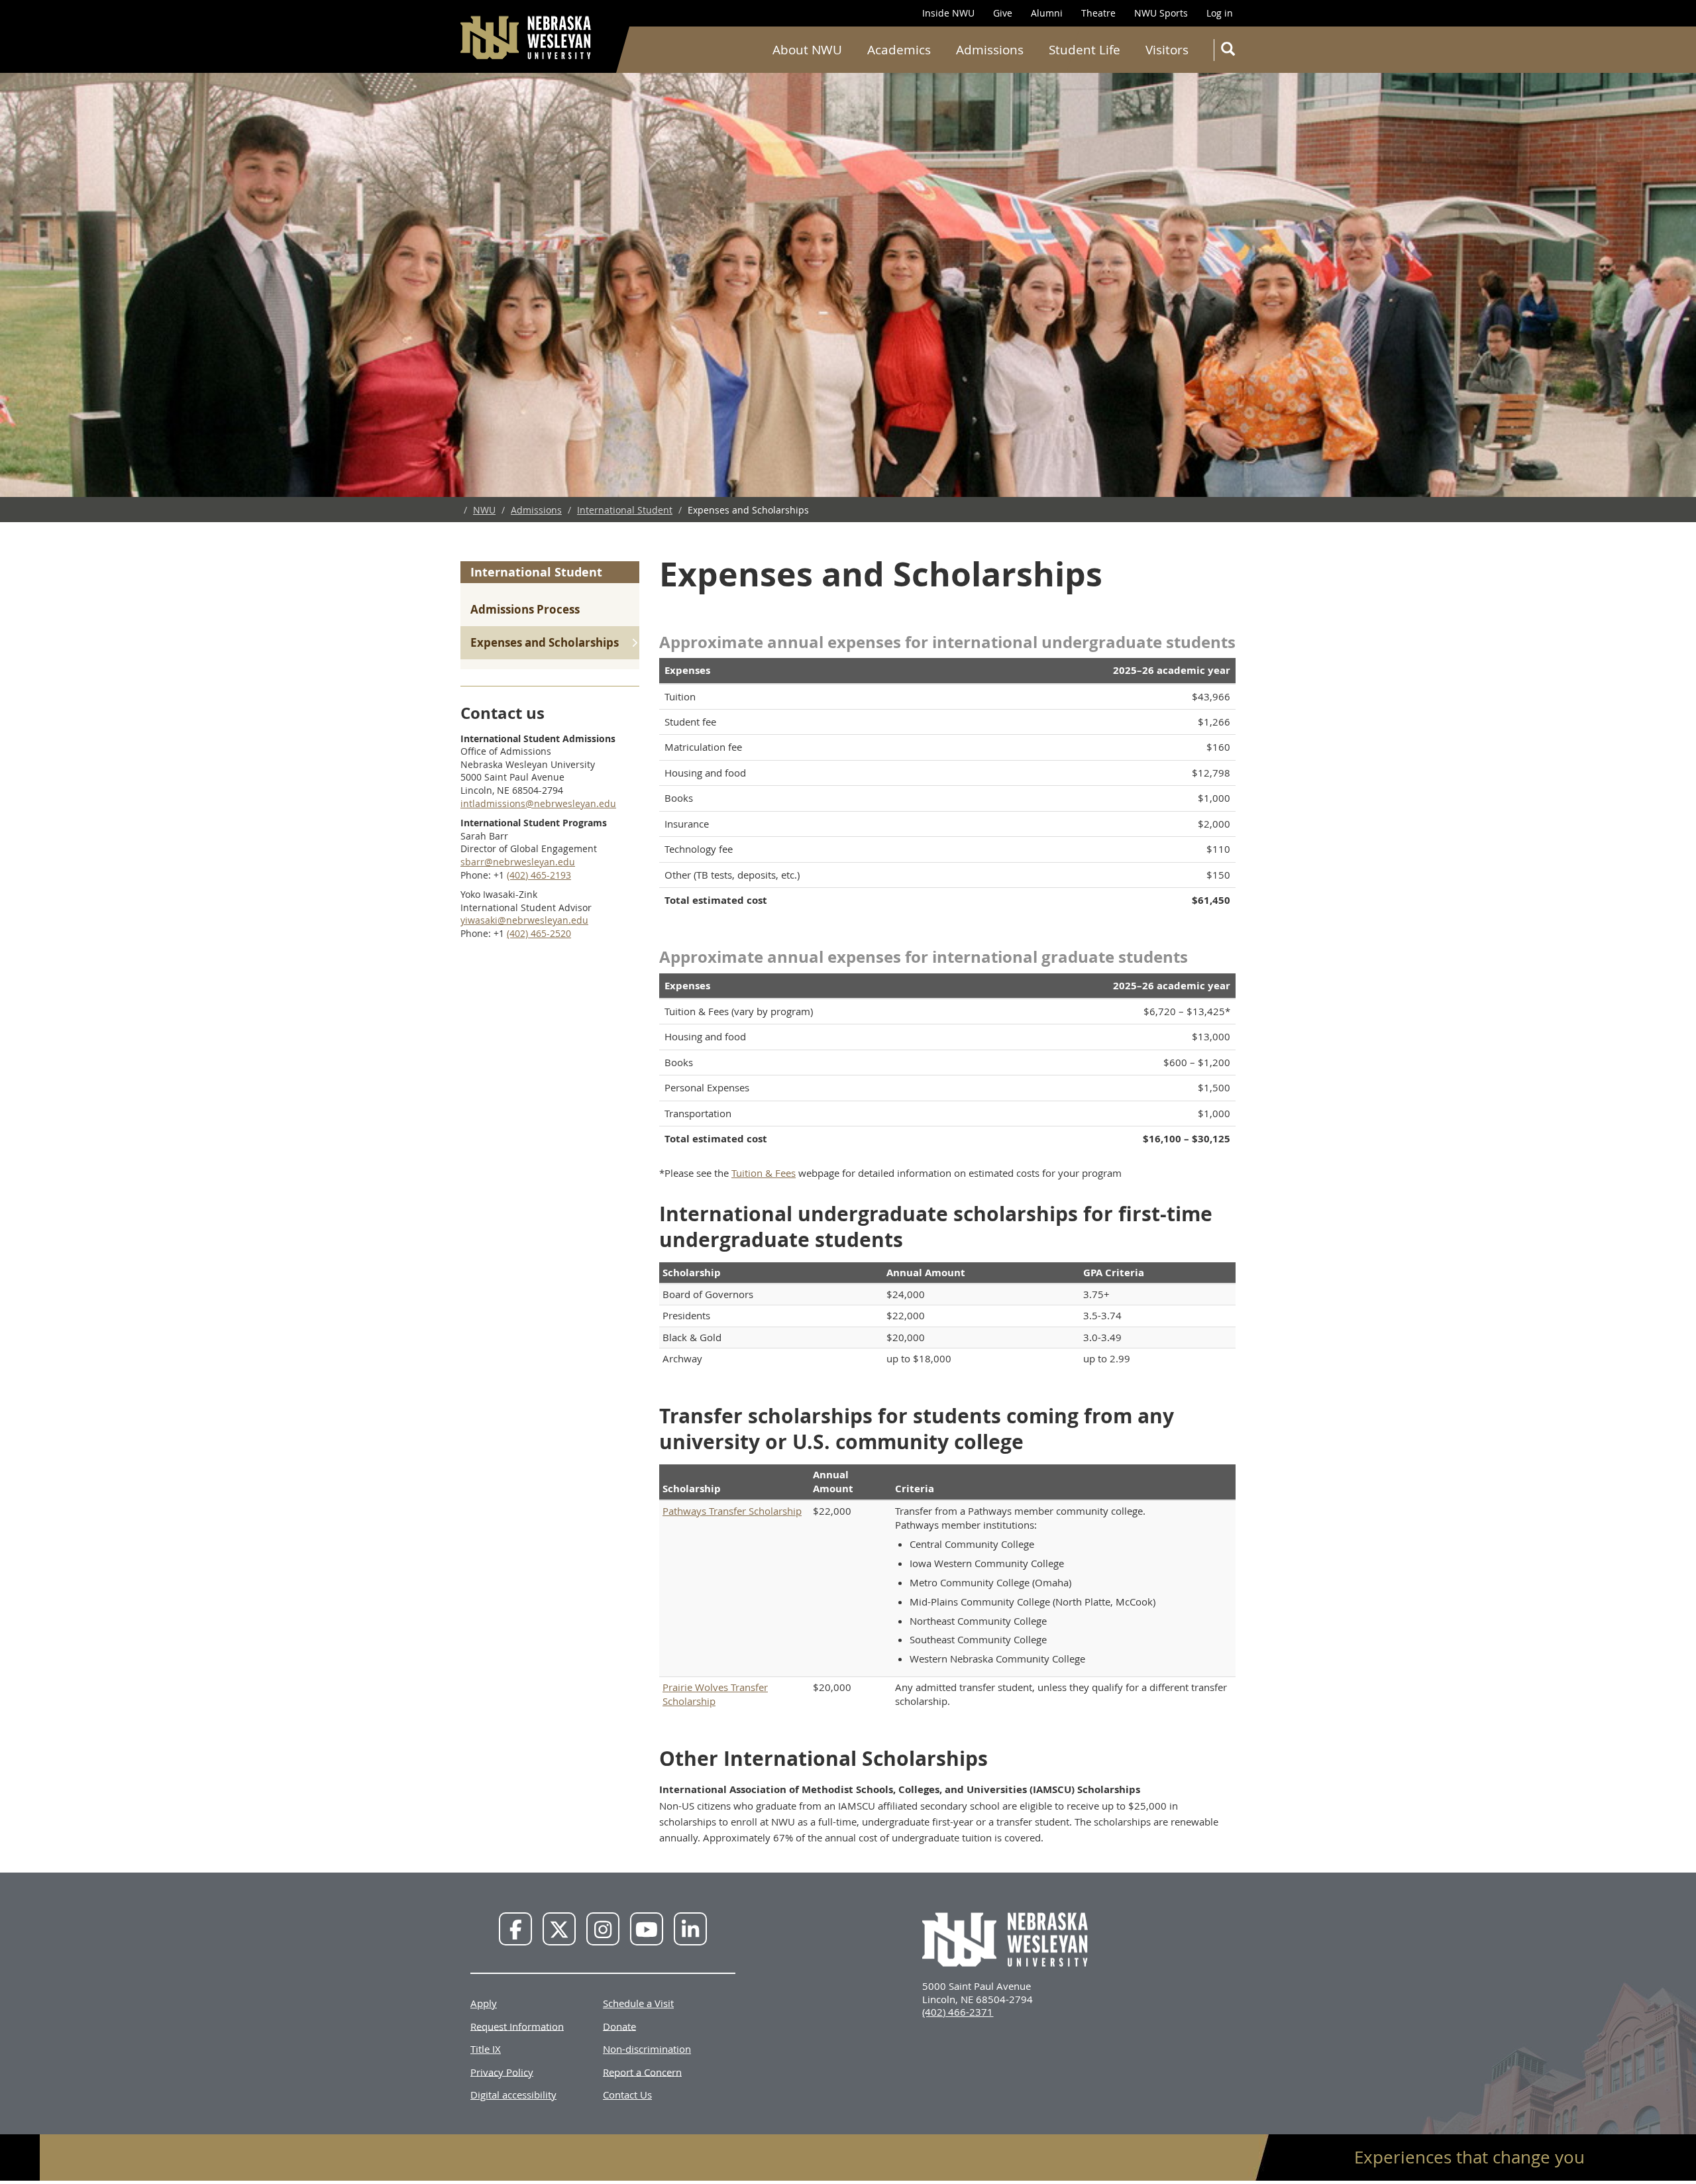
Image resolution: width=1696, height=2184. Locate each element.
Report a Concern (642, 2071)
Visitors (1167, 50)
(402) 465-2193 (539, 875)
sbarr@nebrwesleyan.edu (518, 862)
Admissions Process (525, 609)
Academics (899, 50)
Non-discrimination (647, 2049)
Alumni (1047, 13)
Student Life (1085, 50)
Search (1227, 50)
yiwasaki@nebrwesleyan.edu (524, 920)
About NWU (807, 50)
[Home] (527, 37)
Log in (1220, 13)
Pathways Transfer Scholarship (732, 1511)
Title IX (486, 2049)
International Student (625, 510)
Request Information (517, 2026)
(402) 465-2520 (539, 933)
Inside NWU (948, 13)
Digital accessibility (513, 2095)
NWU (484, 510)
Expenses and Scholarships (545, 642)
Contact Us (627, 2095)
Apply (484, 2003)
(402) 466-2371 (958, 2012)
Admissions (990, 50)
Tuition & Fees (764, 1173)
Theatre (1098, 13)
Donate (619, 2026)
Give (1003, 13)
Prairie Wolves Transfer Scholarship (715, 1694)
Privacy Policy (502, 2071)
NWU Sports (1161, 13)
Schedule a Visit (638, 2003)
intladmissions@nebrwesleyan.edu (538, 803)
